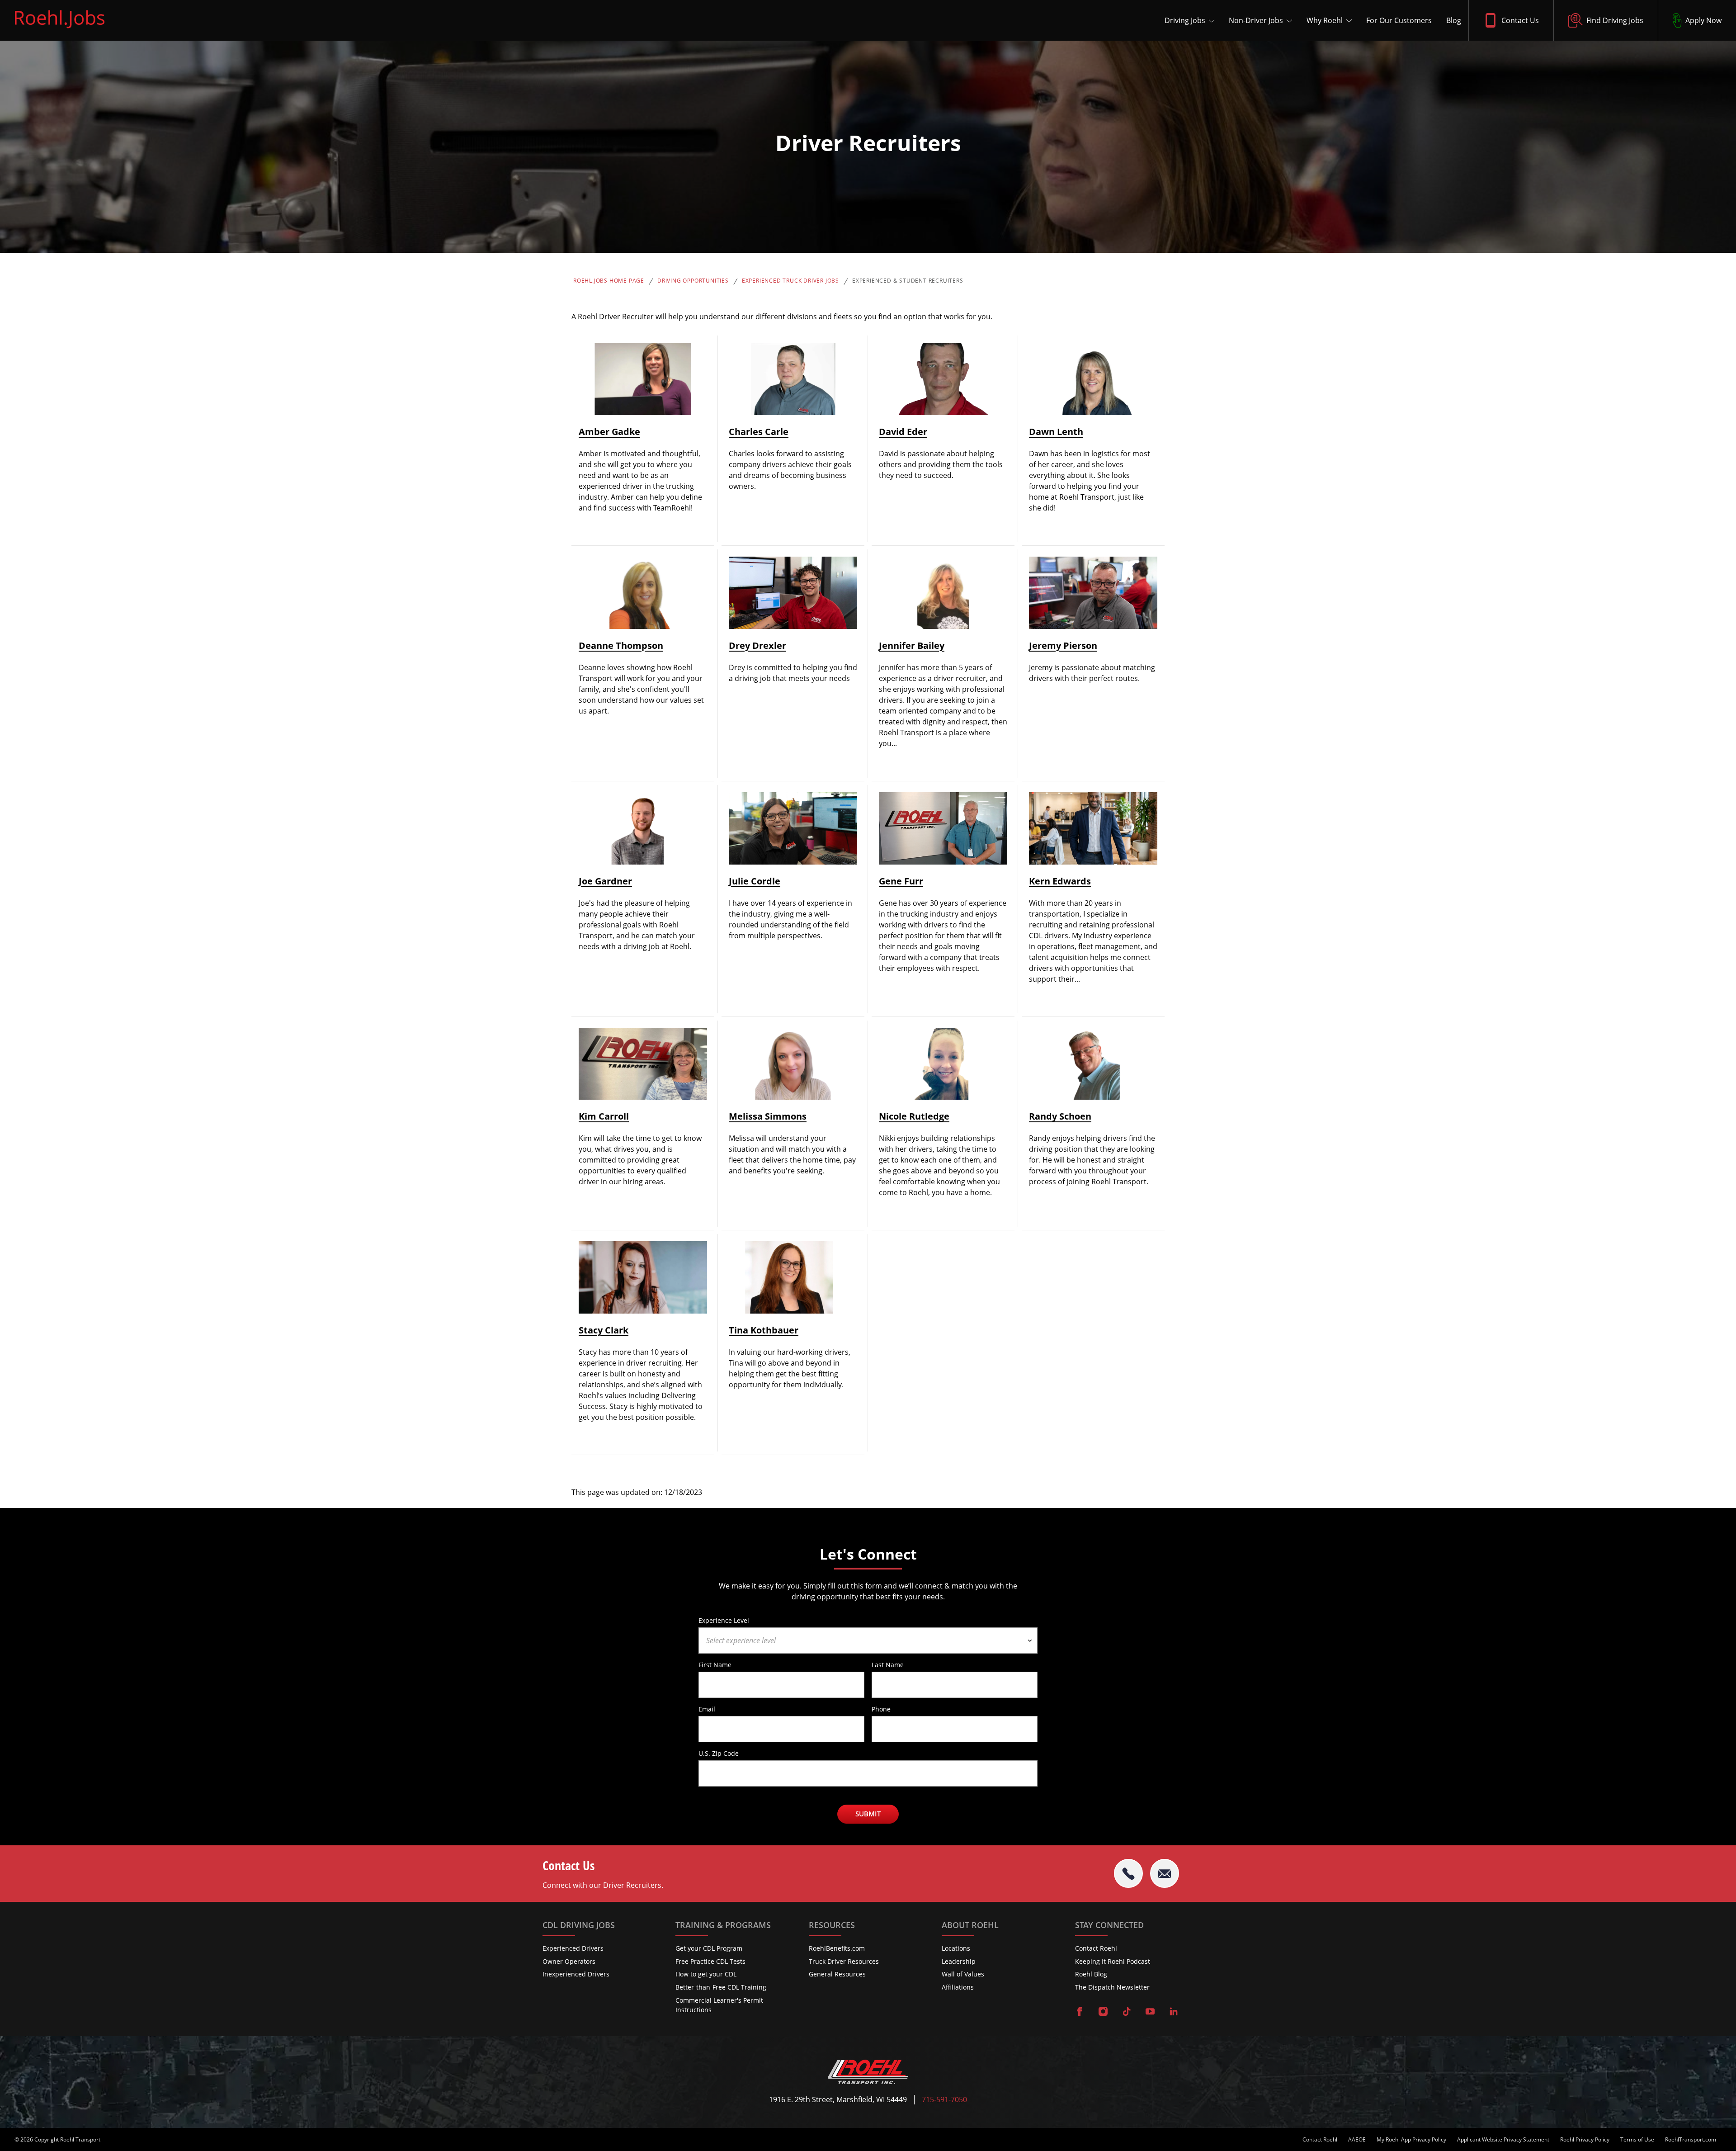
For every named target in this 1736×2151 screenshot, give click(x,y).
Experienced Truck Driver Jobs (790, 281)
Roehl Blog (1091, 1974)
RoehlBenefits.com (837, 1948)
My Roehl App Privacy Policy (1411, 2140)
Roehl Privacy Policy (1585, 2140)
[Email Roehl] (1165, 1873)
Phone (881, 1709)
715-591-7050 (944, 2100)
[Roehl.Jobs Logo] (60, 30)
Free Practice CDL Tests (710, 1961)
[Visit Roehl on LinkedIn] (1174, 2012)
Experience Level (724, 1620)
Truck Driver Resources (844, 1961)
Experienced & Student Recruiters (908, 281)
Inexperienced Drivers (576, 1974)
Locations (956, 1948)
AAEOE (1357, 2140)
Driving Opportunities (693, 281)
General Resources (837, 1974)
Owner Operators (569, 1961)
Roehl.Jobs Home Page (609, 281)
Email (707, 1709)
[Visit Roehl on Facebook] (1080, 2012)
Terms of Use (1637, 2140)
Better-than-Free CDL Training (721, 1987)
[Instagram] (1103, 2012)
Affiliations (958, 1987)
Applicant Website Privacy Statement (1503, 2140)
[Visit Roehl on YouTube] (1150, 2012)
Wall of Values (963, 1974)
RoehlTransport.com (1691, 2140)
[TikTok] (1127, 2012)
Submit (868, 1814)
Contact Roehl (1096, 1948)
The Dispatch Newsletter (1112, 1987)
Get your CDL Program (709, 1948)
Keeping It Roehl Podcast (1113, 1961)
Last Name (888, 1664)
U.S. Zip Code (719, 1753)
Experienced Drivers (573, 1948)
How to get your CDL (706, 1974)
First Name (715, 1664)
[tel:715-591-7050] (1128, 1873)
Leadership (959, 1961)
